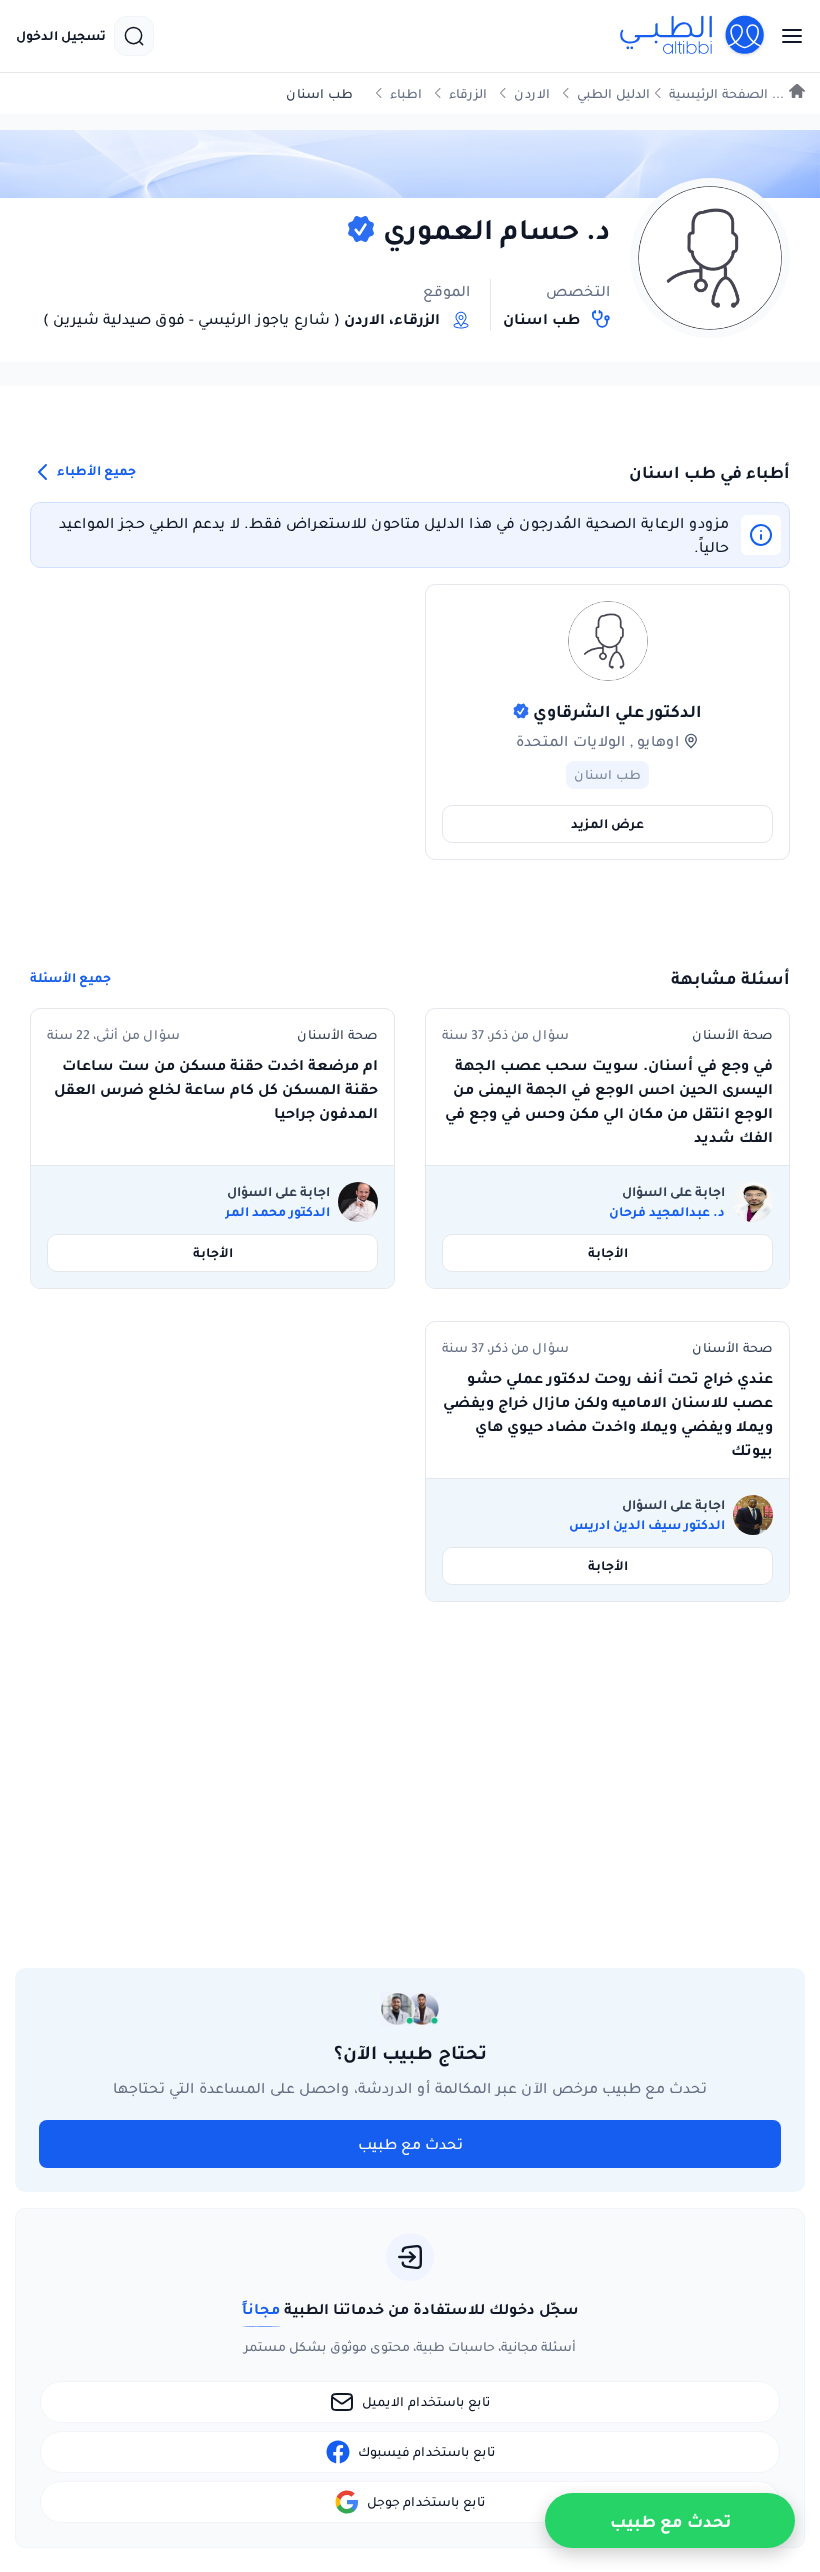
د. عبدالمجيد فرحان (667, 1212)
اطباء (406, 93)
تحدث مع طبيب (410, 2144)
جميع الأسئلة (70, 978)
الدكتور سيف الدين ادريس (647, 1525)
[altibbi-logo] (693, 36)
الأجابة (608, 1252)
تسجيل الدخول (61, 36)
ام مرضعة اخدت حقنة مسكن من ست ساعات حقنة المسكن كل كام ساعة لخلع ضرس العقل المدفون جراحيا (216, 1089)
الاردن (532, 93)
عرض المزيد (607, 823)
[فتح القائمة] (786, 36)
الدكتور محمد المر (277, 1212)
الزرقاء (468, 93)
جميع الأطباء (95, 471)
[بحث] (134, 36)
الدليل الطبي (613, 93)
